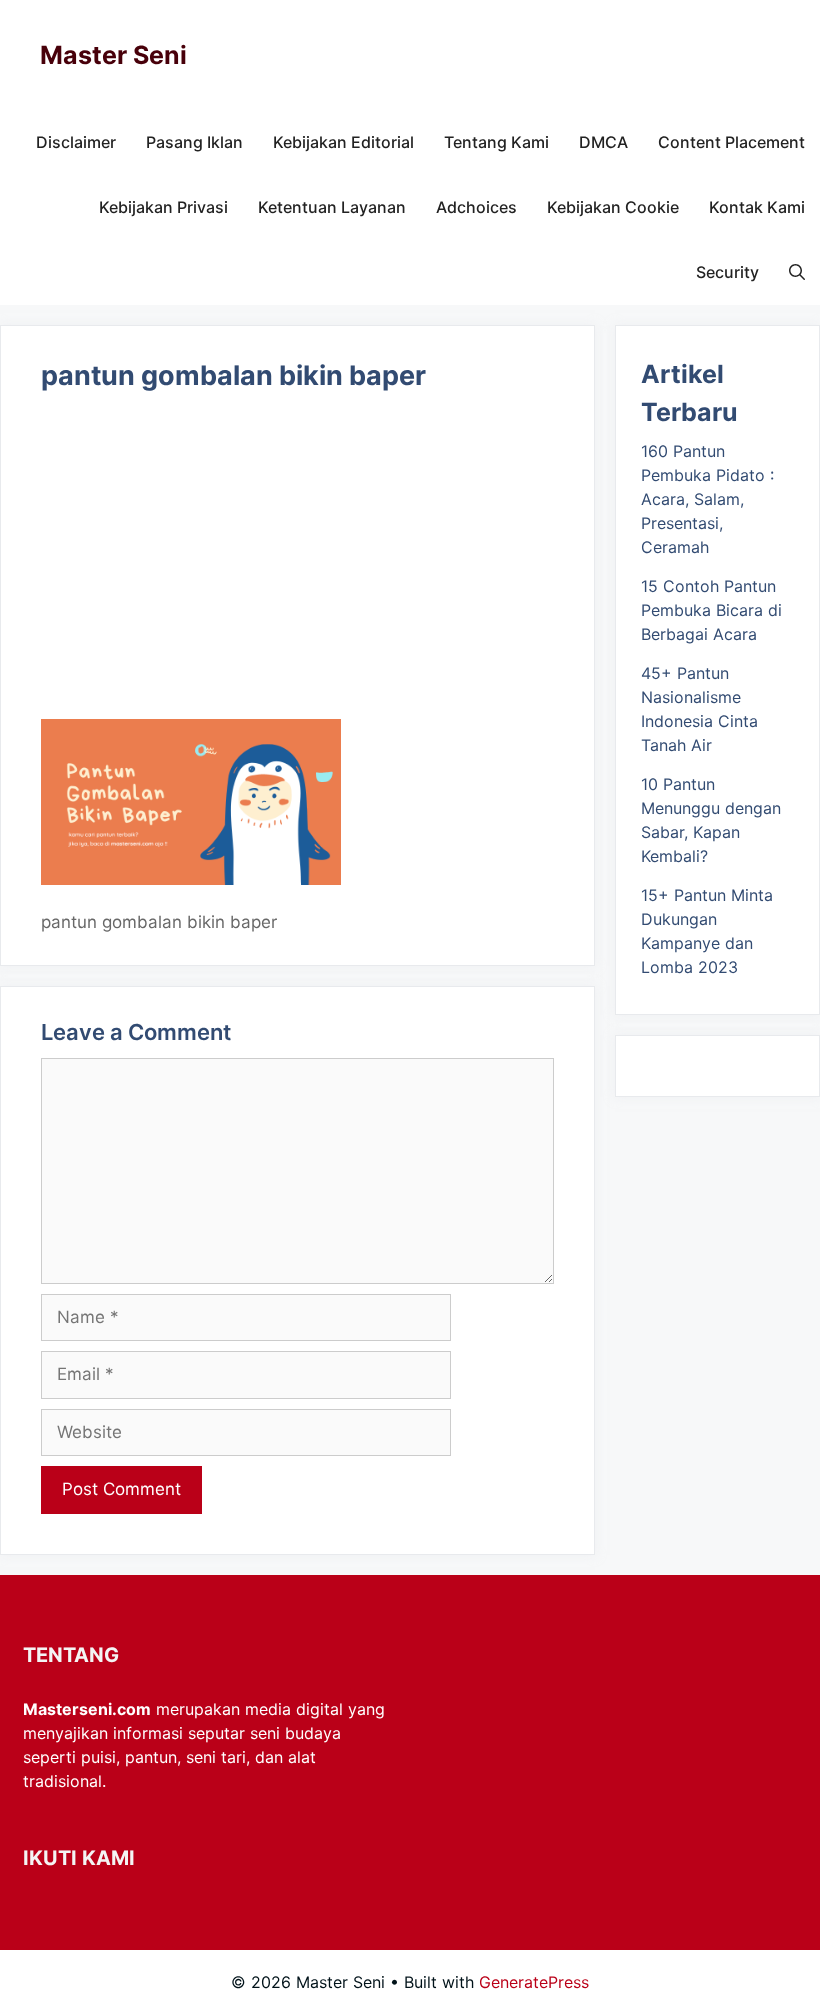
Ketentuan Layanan (332, 207)
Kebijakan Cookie (613, 207)
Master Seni (113, 55)
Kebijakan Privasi (163, 207)
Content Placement (731, 142)
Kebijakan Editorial (343, 142)
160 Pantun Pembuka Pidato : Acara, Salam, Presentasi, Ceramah (707, 499)
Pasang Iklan (194, 142)
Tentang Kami (496, 142)
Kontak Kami (757, 207)
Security (727, 272)
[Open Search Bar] (797, 272)
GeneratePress (534, 1982)
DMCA (603, 142)
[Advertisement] (297, 571)
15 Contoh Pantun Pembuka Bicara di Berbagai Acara (711, 610)
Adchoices (476, 207)
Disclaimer (76, 142)
